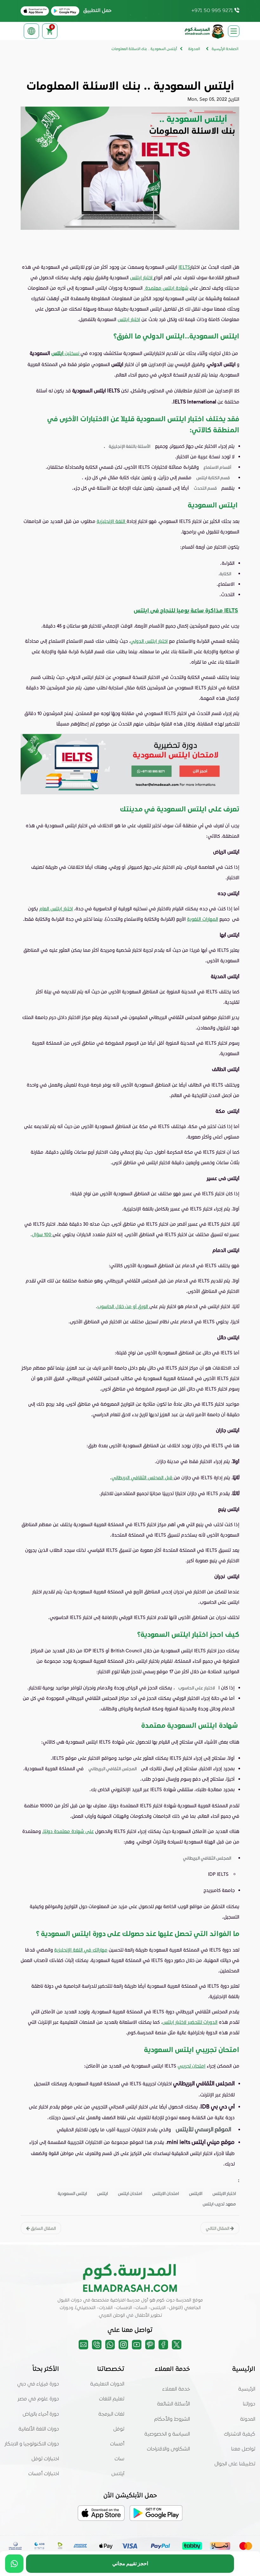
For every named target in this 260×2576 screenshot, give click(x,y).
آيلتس (118, 2474)
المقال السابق (43, 2228)
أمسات (117, 2444)
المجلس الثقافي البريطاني (113, 1769)
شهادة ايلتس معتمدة (166, 288)
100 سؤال (42, 1234)
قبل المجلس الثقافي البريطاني (143, 1477)
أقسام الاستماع (217, 467)
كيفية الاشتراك (240, 2434)
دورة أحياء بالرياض (41, 2414)
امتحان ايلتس (130, 2193)
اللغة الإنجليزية (112, 521)
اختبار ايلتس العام (56, 908)
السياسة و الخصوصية (167, 2434)
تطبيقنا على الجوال (235, 2464)
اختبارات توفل (45, 2459)
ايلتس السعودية (72, 2193)
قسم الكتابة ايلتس (213, 478)
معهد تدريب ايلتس (219, 2204)
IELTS (184, 267)
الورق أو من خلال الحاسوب (123, 1306)
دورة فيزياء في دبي (38, 2384)
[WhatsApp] (14, 2564)
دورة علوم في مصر (38, 2399)
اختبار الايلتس (224, 2193)
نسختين (72, 353)
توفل (119, 2429)
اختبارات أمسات (44, 2474)
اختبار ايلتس (142, 277)
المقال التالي (218, 2228)
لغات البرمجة (111, 2414)
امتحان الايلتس (166, 2193)
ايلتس (57, 353)
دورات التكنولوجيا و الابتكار (32, 2444)
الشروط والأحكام (172, 2419)
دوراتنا (249, 2404)
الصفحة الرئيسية (225, 49)
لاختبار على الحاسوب (197, 1688)
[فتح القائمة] (234, 31)
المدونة (248, 2419)
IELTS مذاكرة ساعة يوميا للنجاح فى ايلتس (186, 610)
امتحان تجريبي (192, 2066)
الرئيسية (247, 2389)
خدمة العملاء (176, 2389)
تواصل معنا (243, 2449)
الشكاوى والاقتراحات (168, 2449)
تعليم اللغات (112, 2399)
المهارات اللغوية (203, 919)
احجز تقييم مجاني (130, 2563)
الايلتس (196, 2193)
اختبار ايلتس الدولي (149, 641)
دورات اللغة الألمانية (39, 2429)
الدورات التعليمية (107, 2384)
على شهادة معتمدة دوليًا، (68, 1831)
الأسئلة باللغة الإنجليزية (130, 446)
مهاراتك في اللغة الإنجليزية (81, 1950)
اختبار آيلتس (129, 319)
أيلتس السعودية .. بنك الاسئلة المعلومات (144, 49)
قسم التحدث (206, 488)
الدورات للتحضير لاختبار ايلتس (190, 2022)
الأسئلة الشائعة (173, 2404)
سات (119, 2459)
